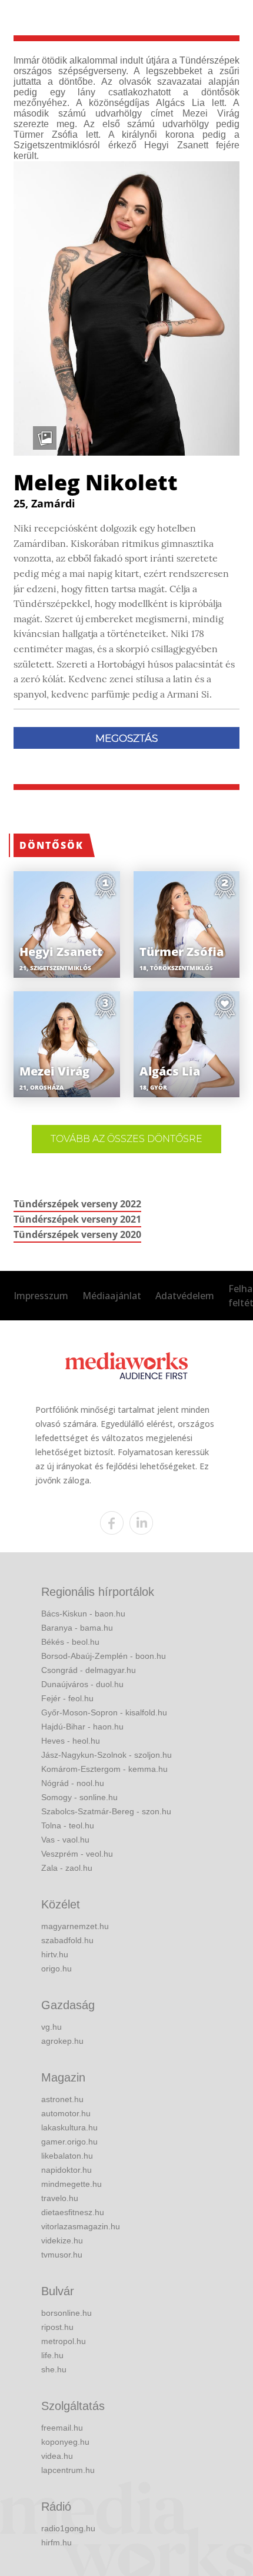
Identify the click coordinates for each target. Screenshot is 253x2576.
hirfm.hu (56, 2542)
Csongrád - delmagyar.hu (89, 1670)
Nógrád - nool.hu (73, 1783)
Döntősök (51, 845)
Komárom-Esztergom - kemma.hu (104, 1769)
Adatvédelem (185, 1296)
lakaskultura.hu (69, 2127)
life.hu (52, 2355)
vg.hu (51, 2027)
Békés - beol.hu (70, 1642)
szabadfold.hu (67, 1940)
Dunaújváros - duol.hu (82, 1684)
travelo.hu (60, 2198)
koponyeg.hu (65, 2442)
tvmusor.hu (62, 2255)
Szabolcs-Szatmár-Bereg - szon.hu (106, 1811)
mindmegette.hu (71, 2184)
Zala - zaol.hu (67, 1868)
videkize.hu (62, 2240)
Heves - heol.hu (71, 1741)
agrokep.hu (62, 2041)
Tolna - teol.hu (68, 1825)
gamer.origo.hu (69, 2142)
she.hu (54, 2369)
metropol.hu (64, 2341)
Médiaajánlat (112, 1296)
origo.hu (56, 1968)
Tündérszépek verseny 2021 (77, 1219)
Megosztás (126, 738)
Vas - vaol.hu (65, 1840)
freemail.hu (62, 2428)
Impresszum (41, 1296)
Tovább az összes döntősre (126, 1139)
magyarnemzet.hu (75, 1926)
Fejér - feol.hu (67, 1698)
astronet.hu (62, 2099)
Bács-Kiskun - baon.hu (83, 1614)
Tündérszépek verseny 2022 (77, 1204)
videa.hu (57, 2456)
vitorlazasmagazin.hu (81, 2226)
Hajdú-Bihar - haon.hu (82, 1727)
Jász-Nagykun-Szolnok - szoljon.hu (106, 1755)
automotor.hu (66, 2113)
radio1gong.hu (68, 2528)
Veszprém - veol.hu (77, 1854)
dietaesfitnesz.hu (73, 2212)
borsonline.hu (66, 2313)
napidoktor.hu (66, 2170)
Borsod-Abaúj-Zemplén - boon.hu (104, 1656)
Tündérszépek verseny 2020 (77, 1234)
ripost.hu (57, 2327)
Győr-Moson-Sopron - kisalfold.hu (104, 1712)
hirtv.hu (55, 1954)
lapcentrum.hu (68, 2470)
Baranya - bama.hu (77, 1628)
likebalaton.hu (67, 2156)
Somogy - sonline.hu (79, 1797)
